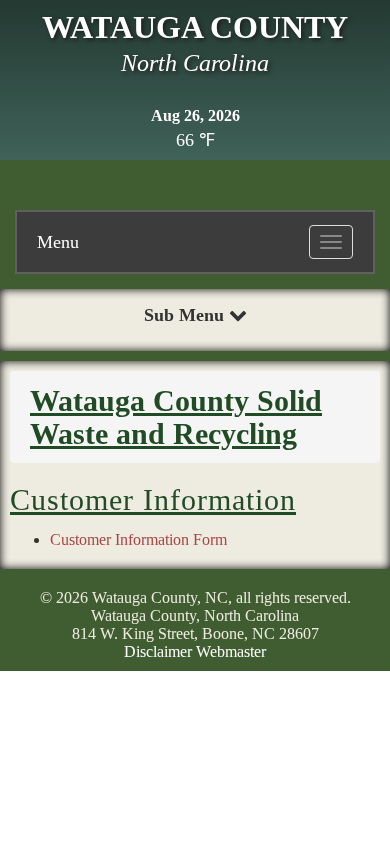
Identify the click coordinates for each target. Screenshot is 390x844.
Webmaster (231, 651)
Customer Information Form (138, 539)
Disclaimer (158, 651)
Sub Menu (186, 315)
